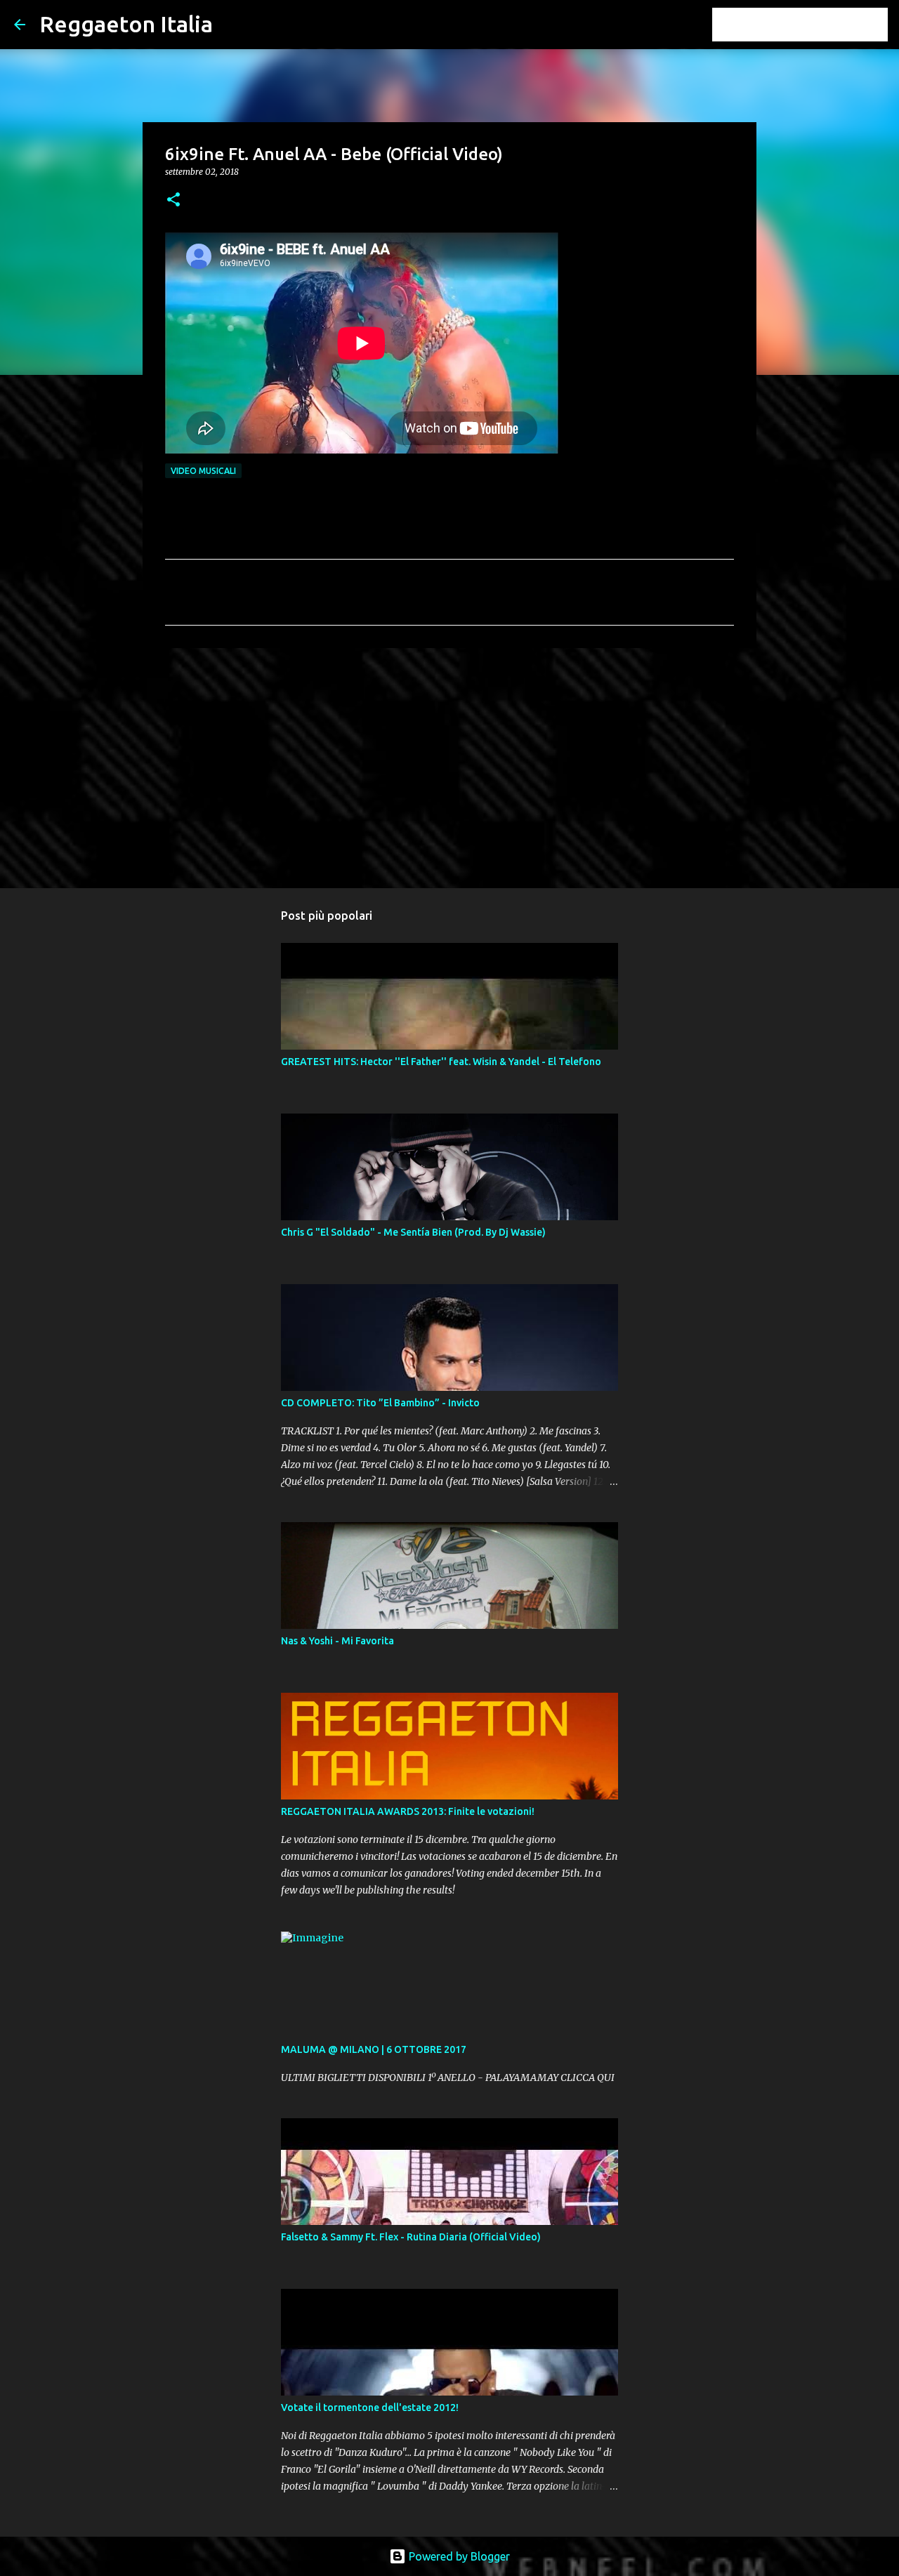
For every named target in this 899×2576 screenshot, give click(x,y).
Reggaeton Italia (126, 24)
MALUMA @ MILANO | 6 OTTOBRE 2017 (374, 2049)
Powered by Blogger (458, 2556)
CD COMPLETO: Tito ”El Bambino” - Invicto (380, 1403)
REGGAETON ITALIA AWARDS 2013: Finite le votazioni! (408, 1811)
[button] (173, 200)
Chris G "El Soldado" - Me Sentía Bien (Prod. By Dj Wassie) (413, 1232)
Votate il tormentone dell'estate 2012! (370, 2407)
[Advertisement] (449, 767)
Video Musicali (203, 471)
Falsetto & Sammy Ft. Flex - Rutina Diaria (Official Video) (411, 2237)
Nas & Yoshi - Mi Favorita (337, 1641)
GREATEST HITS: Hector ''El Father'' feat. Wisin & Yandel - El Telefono (441, 1062)
